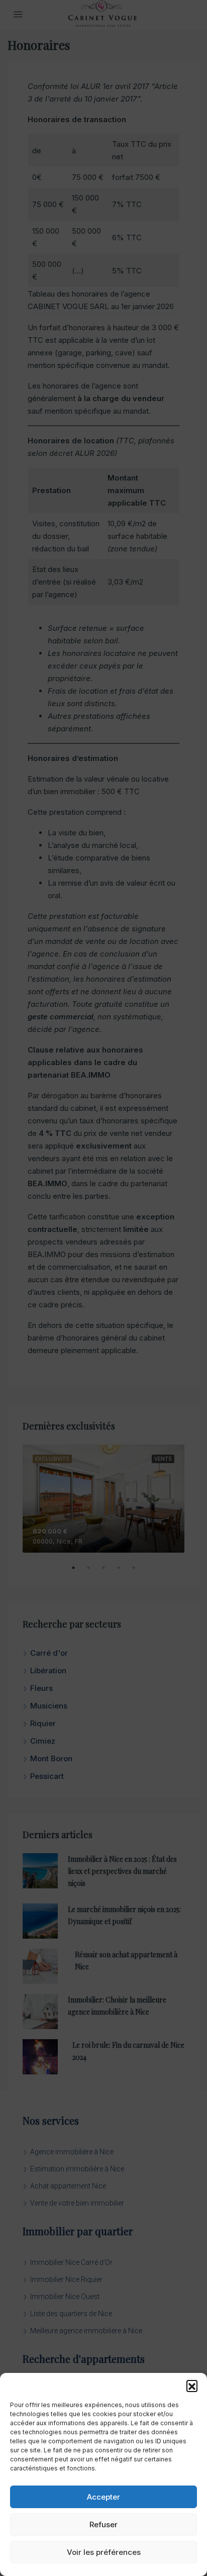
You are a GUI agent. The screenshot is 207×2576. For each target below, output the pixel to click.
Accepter (103, 2497)
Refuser (103, 2524)
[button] (192, 2386)
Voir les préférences (104, 2552)
